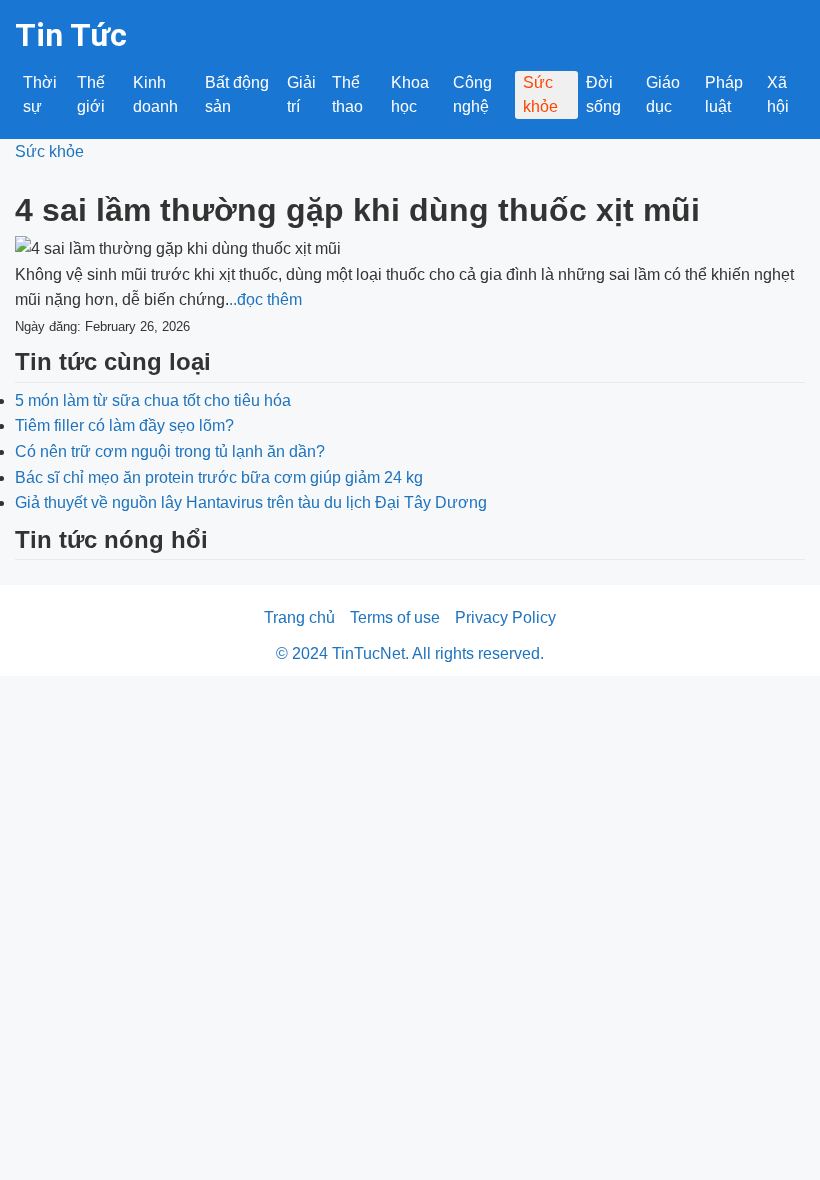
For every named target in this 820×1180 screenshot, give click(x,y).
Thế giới (91, 94)
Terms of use (395, 617)
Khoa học (410, 94)
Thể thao (347, 94)
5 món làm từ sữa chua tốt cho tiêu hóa (153, 400)
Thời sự (40, 94)
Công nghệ (472, 94)
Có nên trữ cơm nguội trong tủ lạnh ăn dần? (170, 451)
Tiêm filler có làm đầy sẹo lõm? (124, 425)
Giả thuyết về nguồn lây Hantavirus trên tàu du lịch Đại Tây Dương (251, 502)
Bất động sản (237, 94)
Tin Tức (71, 35)
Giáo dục (663, 94)
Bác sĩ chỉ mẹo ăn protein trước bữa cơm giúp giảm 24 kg (219, 477)
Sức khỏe (540, 94)
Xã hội (778, 94)
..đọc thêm (265, 299)
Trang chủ (299, 617)
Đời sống (603, 94)
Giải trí (301, 94)
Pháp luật (724, 94)
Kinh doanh (155, 94)
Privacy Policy (505, 617)
